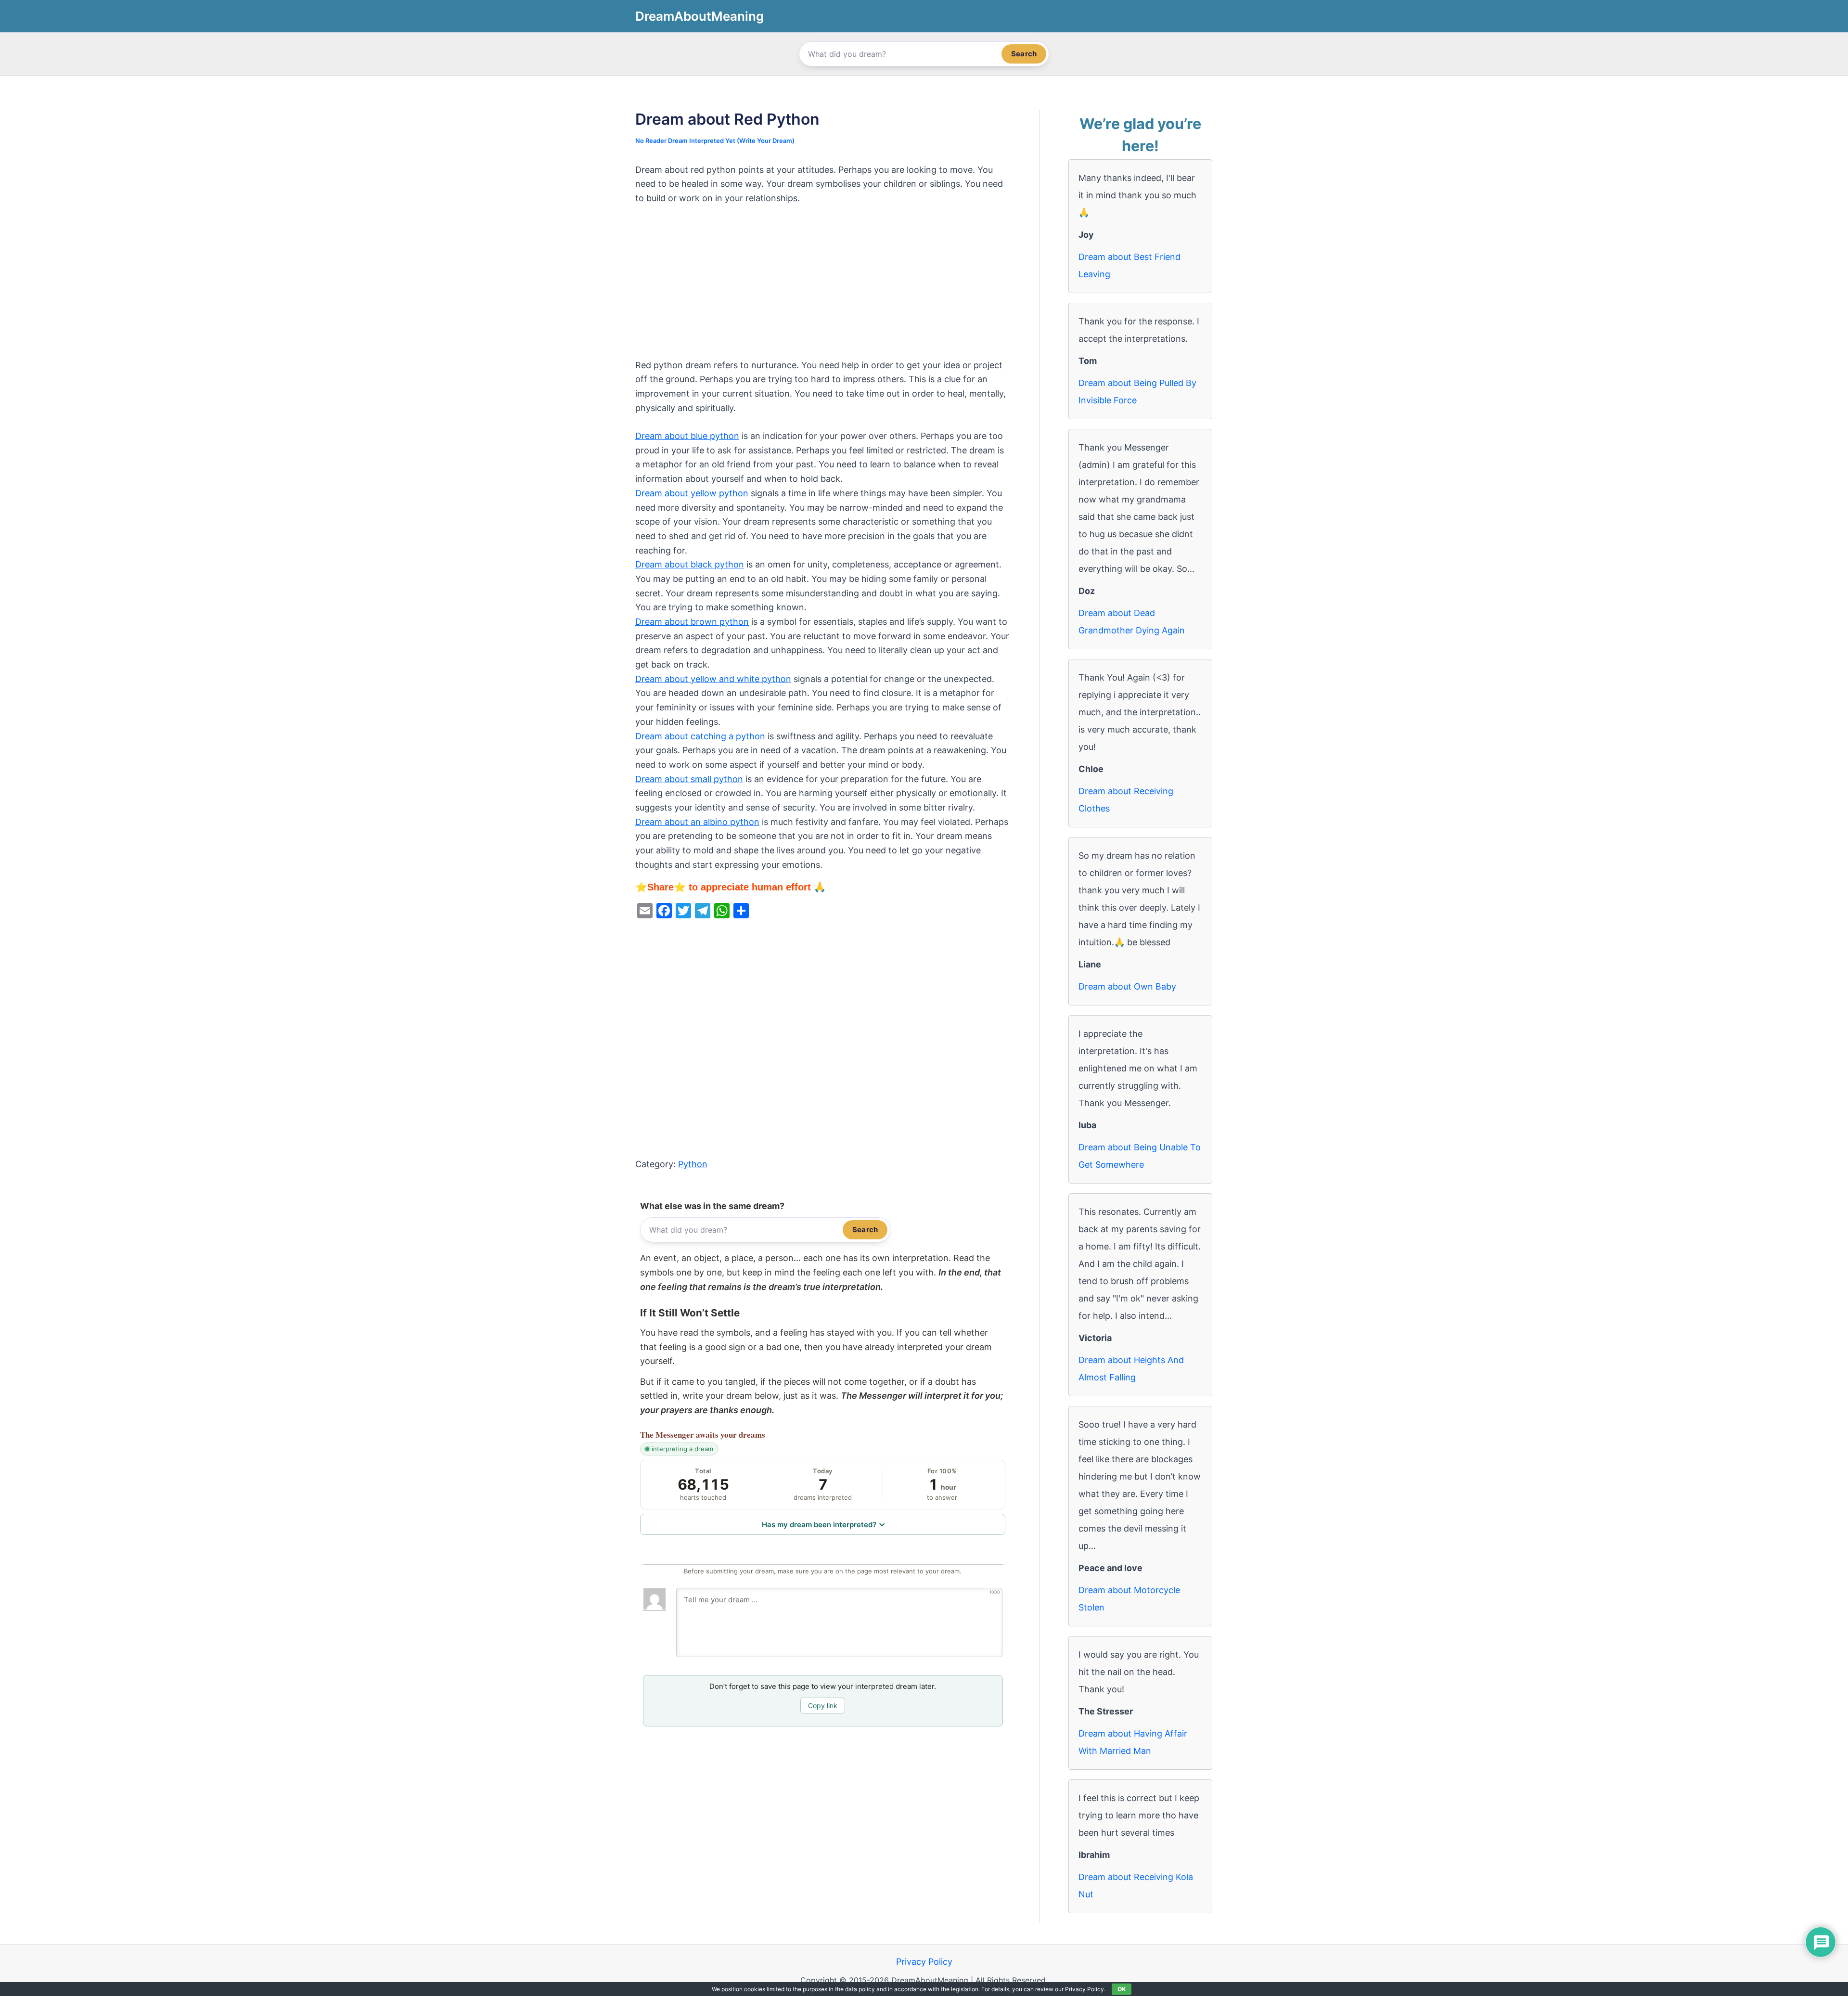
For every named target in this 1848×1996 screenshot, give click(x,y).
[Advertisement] (823, 287)
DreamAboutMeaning (699, 16)
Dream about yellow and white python (713, 679)
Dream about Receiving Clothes (1126, 800)
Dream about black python (690, 564)
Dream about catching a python (700, 736)
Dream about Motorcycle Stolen (1129, 1599)
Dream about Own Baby (1127, 986)
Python (693, 1164)
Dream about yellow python (692, 493)
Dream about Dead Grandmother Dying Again (1132, 622)
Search (1024, 54)
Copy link (823, 1706)
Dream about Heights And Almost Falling (1131, 1369)
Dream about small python (689, 779)
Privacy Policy (924, 1962)
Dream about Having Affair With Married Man (1133, 1742)
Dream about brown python (692, 622)
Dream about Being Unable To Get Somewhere (1140, 1156)
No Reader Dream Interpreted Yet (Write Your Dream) (715, 141)
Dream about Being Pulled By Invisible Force (1137, 392)
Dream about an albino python (697, 822)
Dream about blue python (687, 436)
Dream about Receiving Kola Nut (1136, 1886)
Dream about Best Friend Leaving (1129, 265)
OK (1122, 1989)
